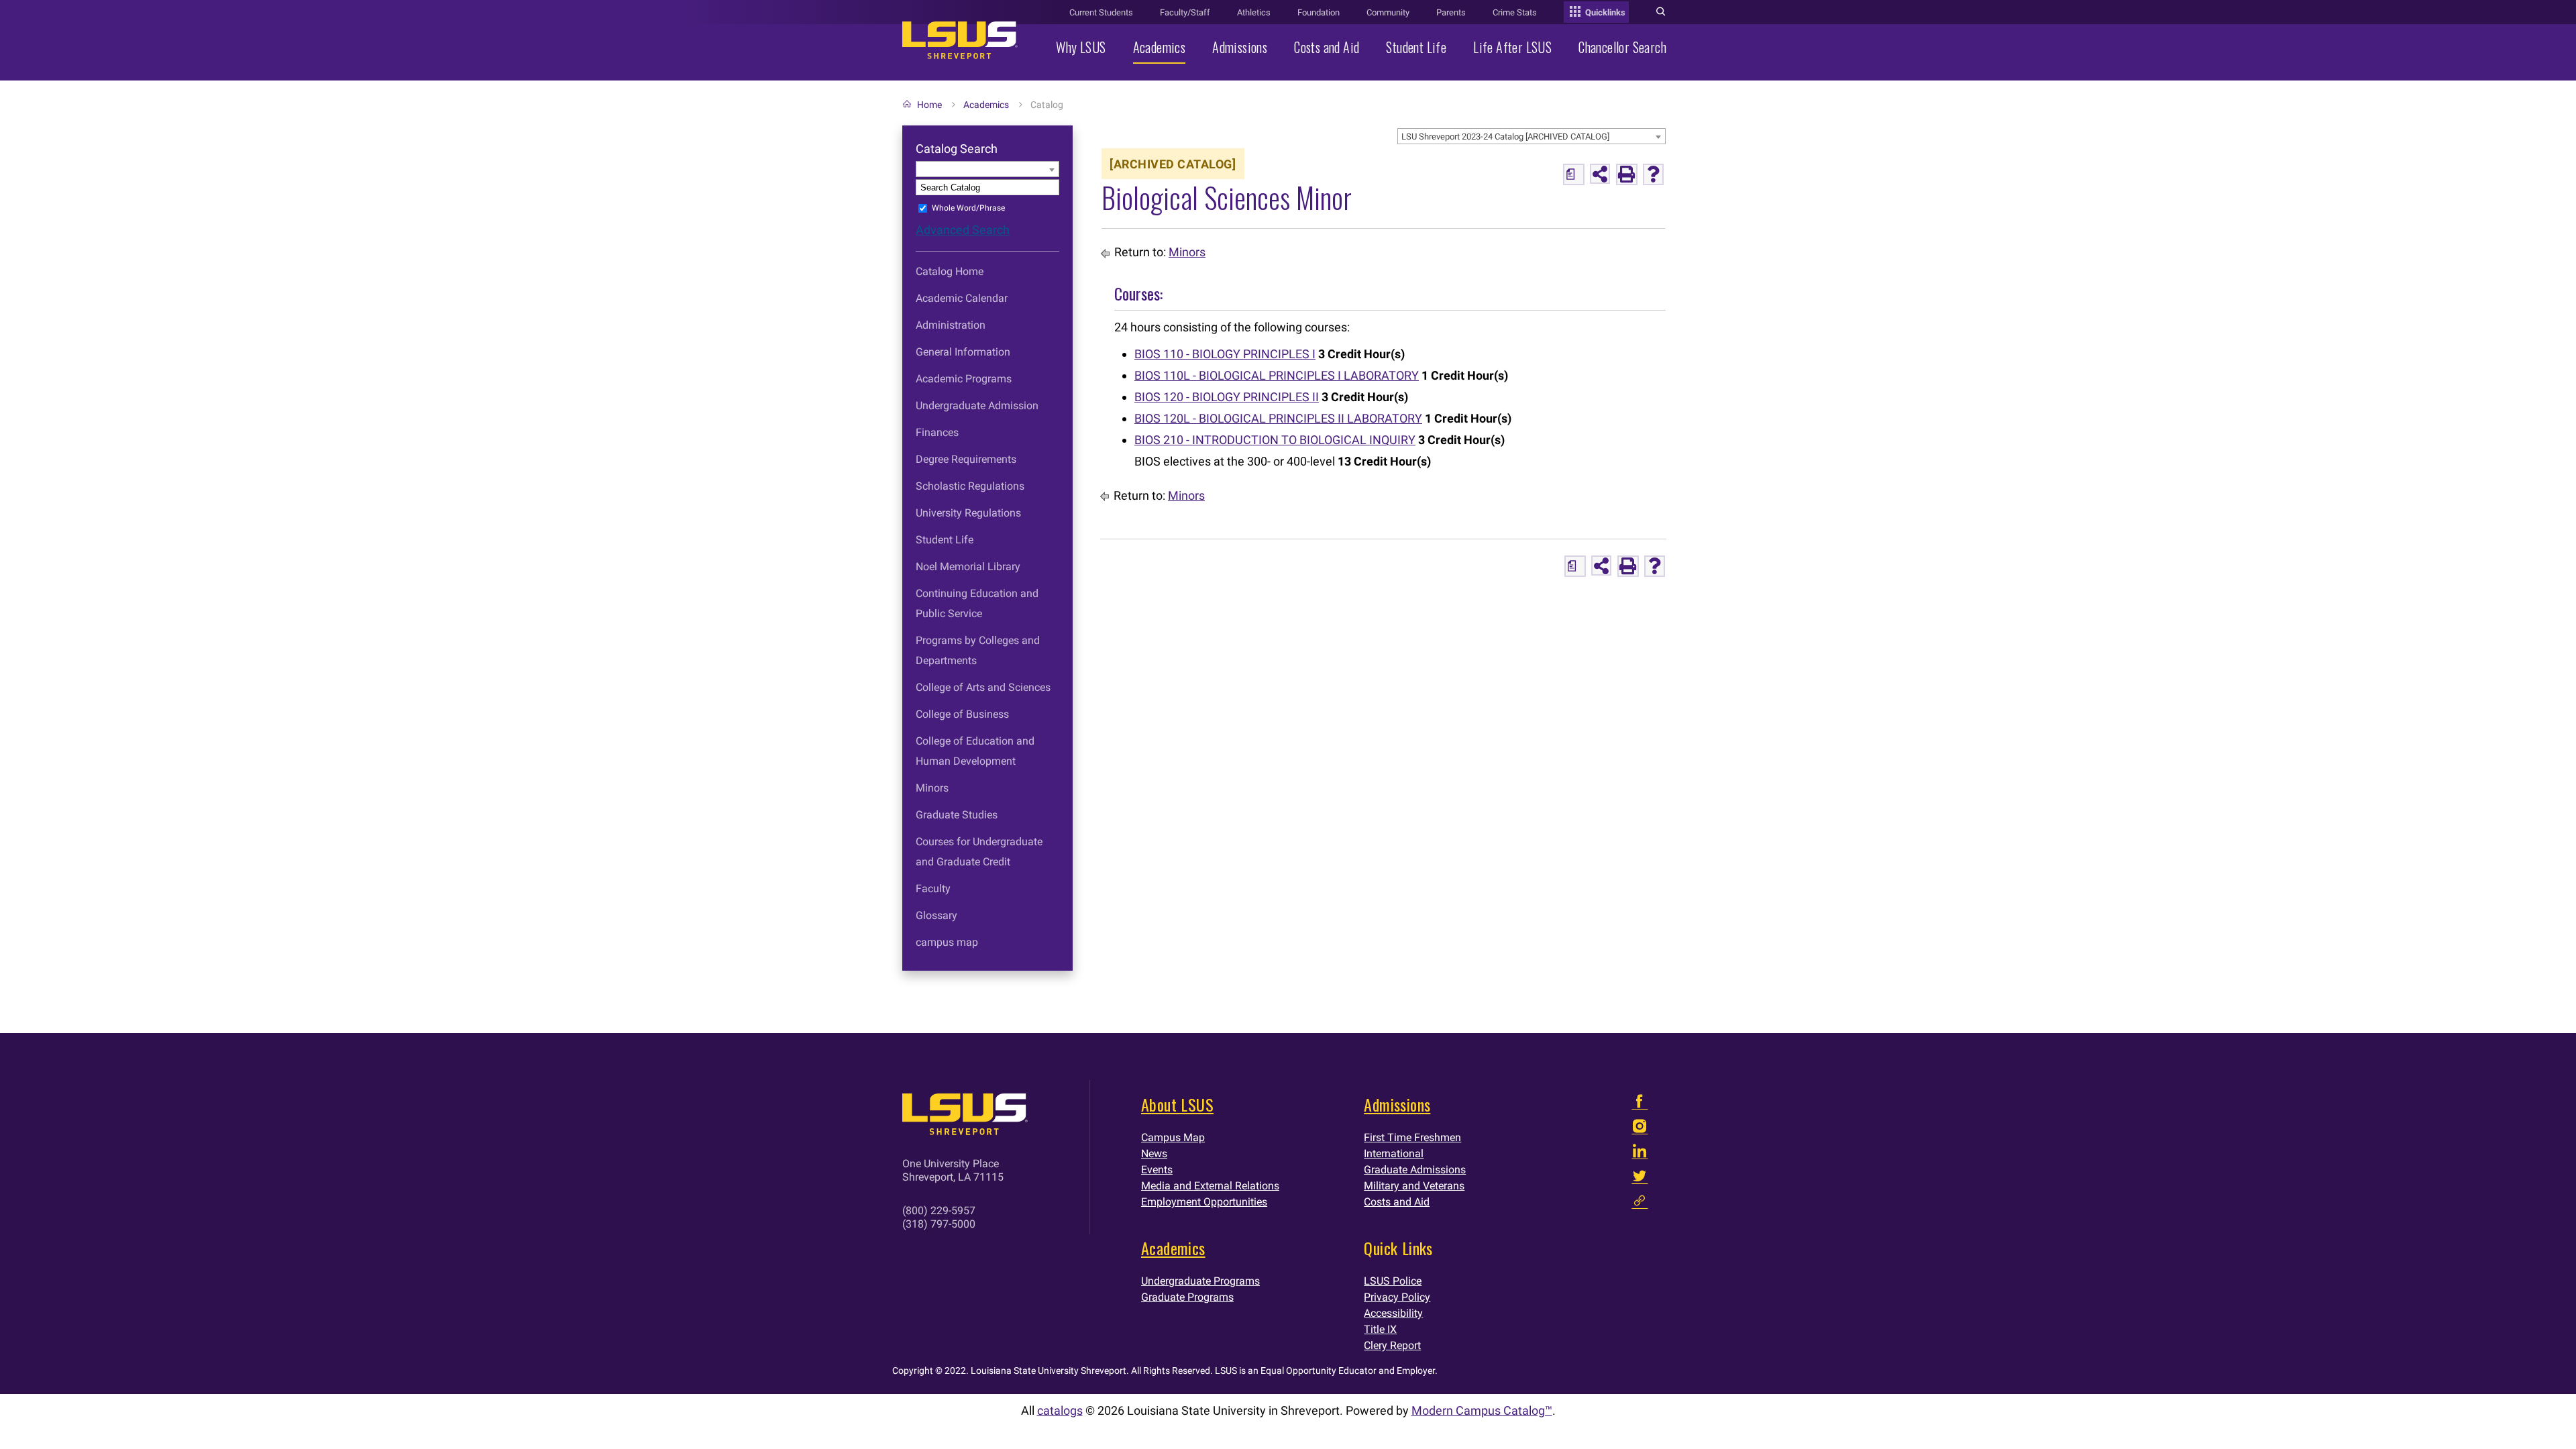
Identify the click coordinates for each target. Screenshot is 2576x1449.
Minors (932, 788)
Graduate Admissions (1415, 1170)
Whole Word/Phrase (968, 208)
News (1154, 1153)
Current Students (1101, 12)
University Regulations (968, 513)
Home (929, 105)
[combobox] (1532, 136)
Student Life (1416, 47)
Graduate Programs (1187, 1297)
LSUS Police (1393, 1281)
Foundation (1319, 12)
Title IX (1380, 1329)
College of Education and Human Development (975, 751)
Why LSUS (1081, 47)
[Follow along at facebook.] (1640, 1105)
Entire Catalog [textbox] (946, 169)
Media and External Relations (1210, 1186)
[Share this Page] (1600, 174)
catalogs (1060, 1410)
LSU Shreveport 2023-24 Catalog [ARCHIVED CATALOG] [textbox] (1505, 137)
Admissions (1240, 47)
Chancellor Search (1622, 47)
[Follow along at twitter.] (1640, 1179)
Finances (937, 432)
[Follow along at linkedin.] (1640, 1154)
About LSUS (1177, 1104)
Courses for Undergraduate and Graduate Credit (979, 852)
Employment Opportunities (1204, 1202)
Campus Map (1173, 1137)
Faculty (933, 889)
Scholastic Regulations (970, 486)
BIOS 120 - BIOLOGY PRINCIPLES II (1227, 397)
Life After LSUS (1512, 47)
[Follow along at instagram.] (1640, 1129)
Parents (1451, 12)
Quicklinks (1604, 12)
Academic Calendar (962, 298)
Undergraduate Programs (1200, 1281)
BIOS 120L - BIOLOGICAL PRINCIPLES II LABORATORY (1278, 418)
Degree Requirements (966, 459)
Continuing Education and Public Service (977, 603)
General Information (963, 352)
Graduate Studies (957, 815)
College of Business (962, 714)
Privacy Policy (1397, 1297)
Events (1157, 1170)
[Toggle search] (1661, 13)
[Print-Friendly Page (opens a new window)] (1627, 174)
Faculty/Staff (1185, 12)
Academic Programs (964, 379)
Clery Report (1392, 1345)
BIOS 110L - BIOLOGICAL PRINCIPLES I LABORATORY (1277, 375)
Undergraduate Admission (977, 406)
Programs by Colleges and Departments (978, 650)
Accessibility (1393, 1313)
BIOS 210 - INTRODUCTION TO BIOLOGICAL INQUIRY (1275, 440)
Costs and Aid (1327, 47)
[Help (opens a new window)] (1654, 174)
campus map (947, 942)
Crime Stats (1515, 12)
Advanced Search (963, 230)
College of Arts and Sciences (983, 687)
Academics (1160, 47)
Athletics (1254, 12)
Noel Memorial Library (968, 567)
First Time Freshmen (1412, 1137)
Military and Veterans (1414, 1186)
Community (1388, 12)
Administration (951, 325)
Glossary (936, 915)
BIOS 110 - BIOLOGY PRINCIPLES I (1225, 354)
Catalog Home (950, 271)
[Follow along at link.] (1640, 1204)
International (1394, 1153)
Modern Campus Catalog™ (1482, 1410)
